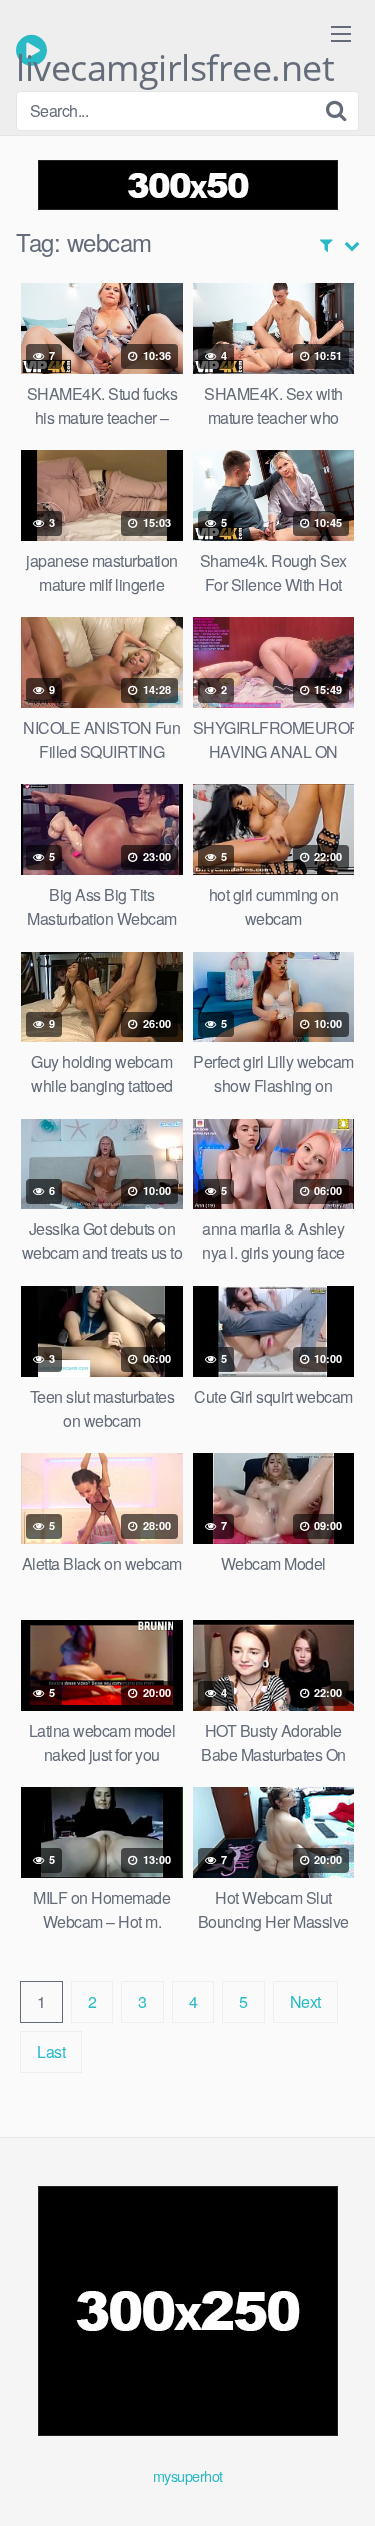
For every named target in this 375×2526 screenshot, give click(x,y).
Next (305, 2001)
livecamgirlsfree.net (175, 55)
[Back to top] (340, 2482)
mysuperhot (188, 2475)
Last (51, 2051)
